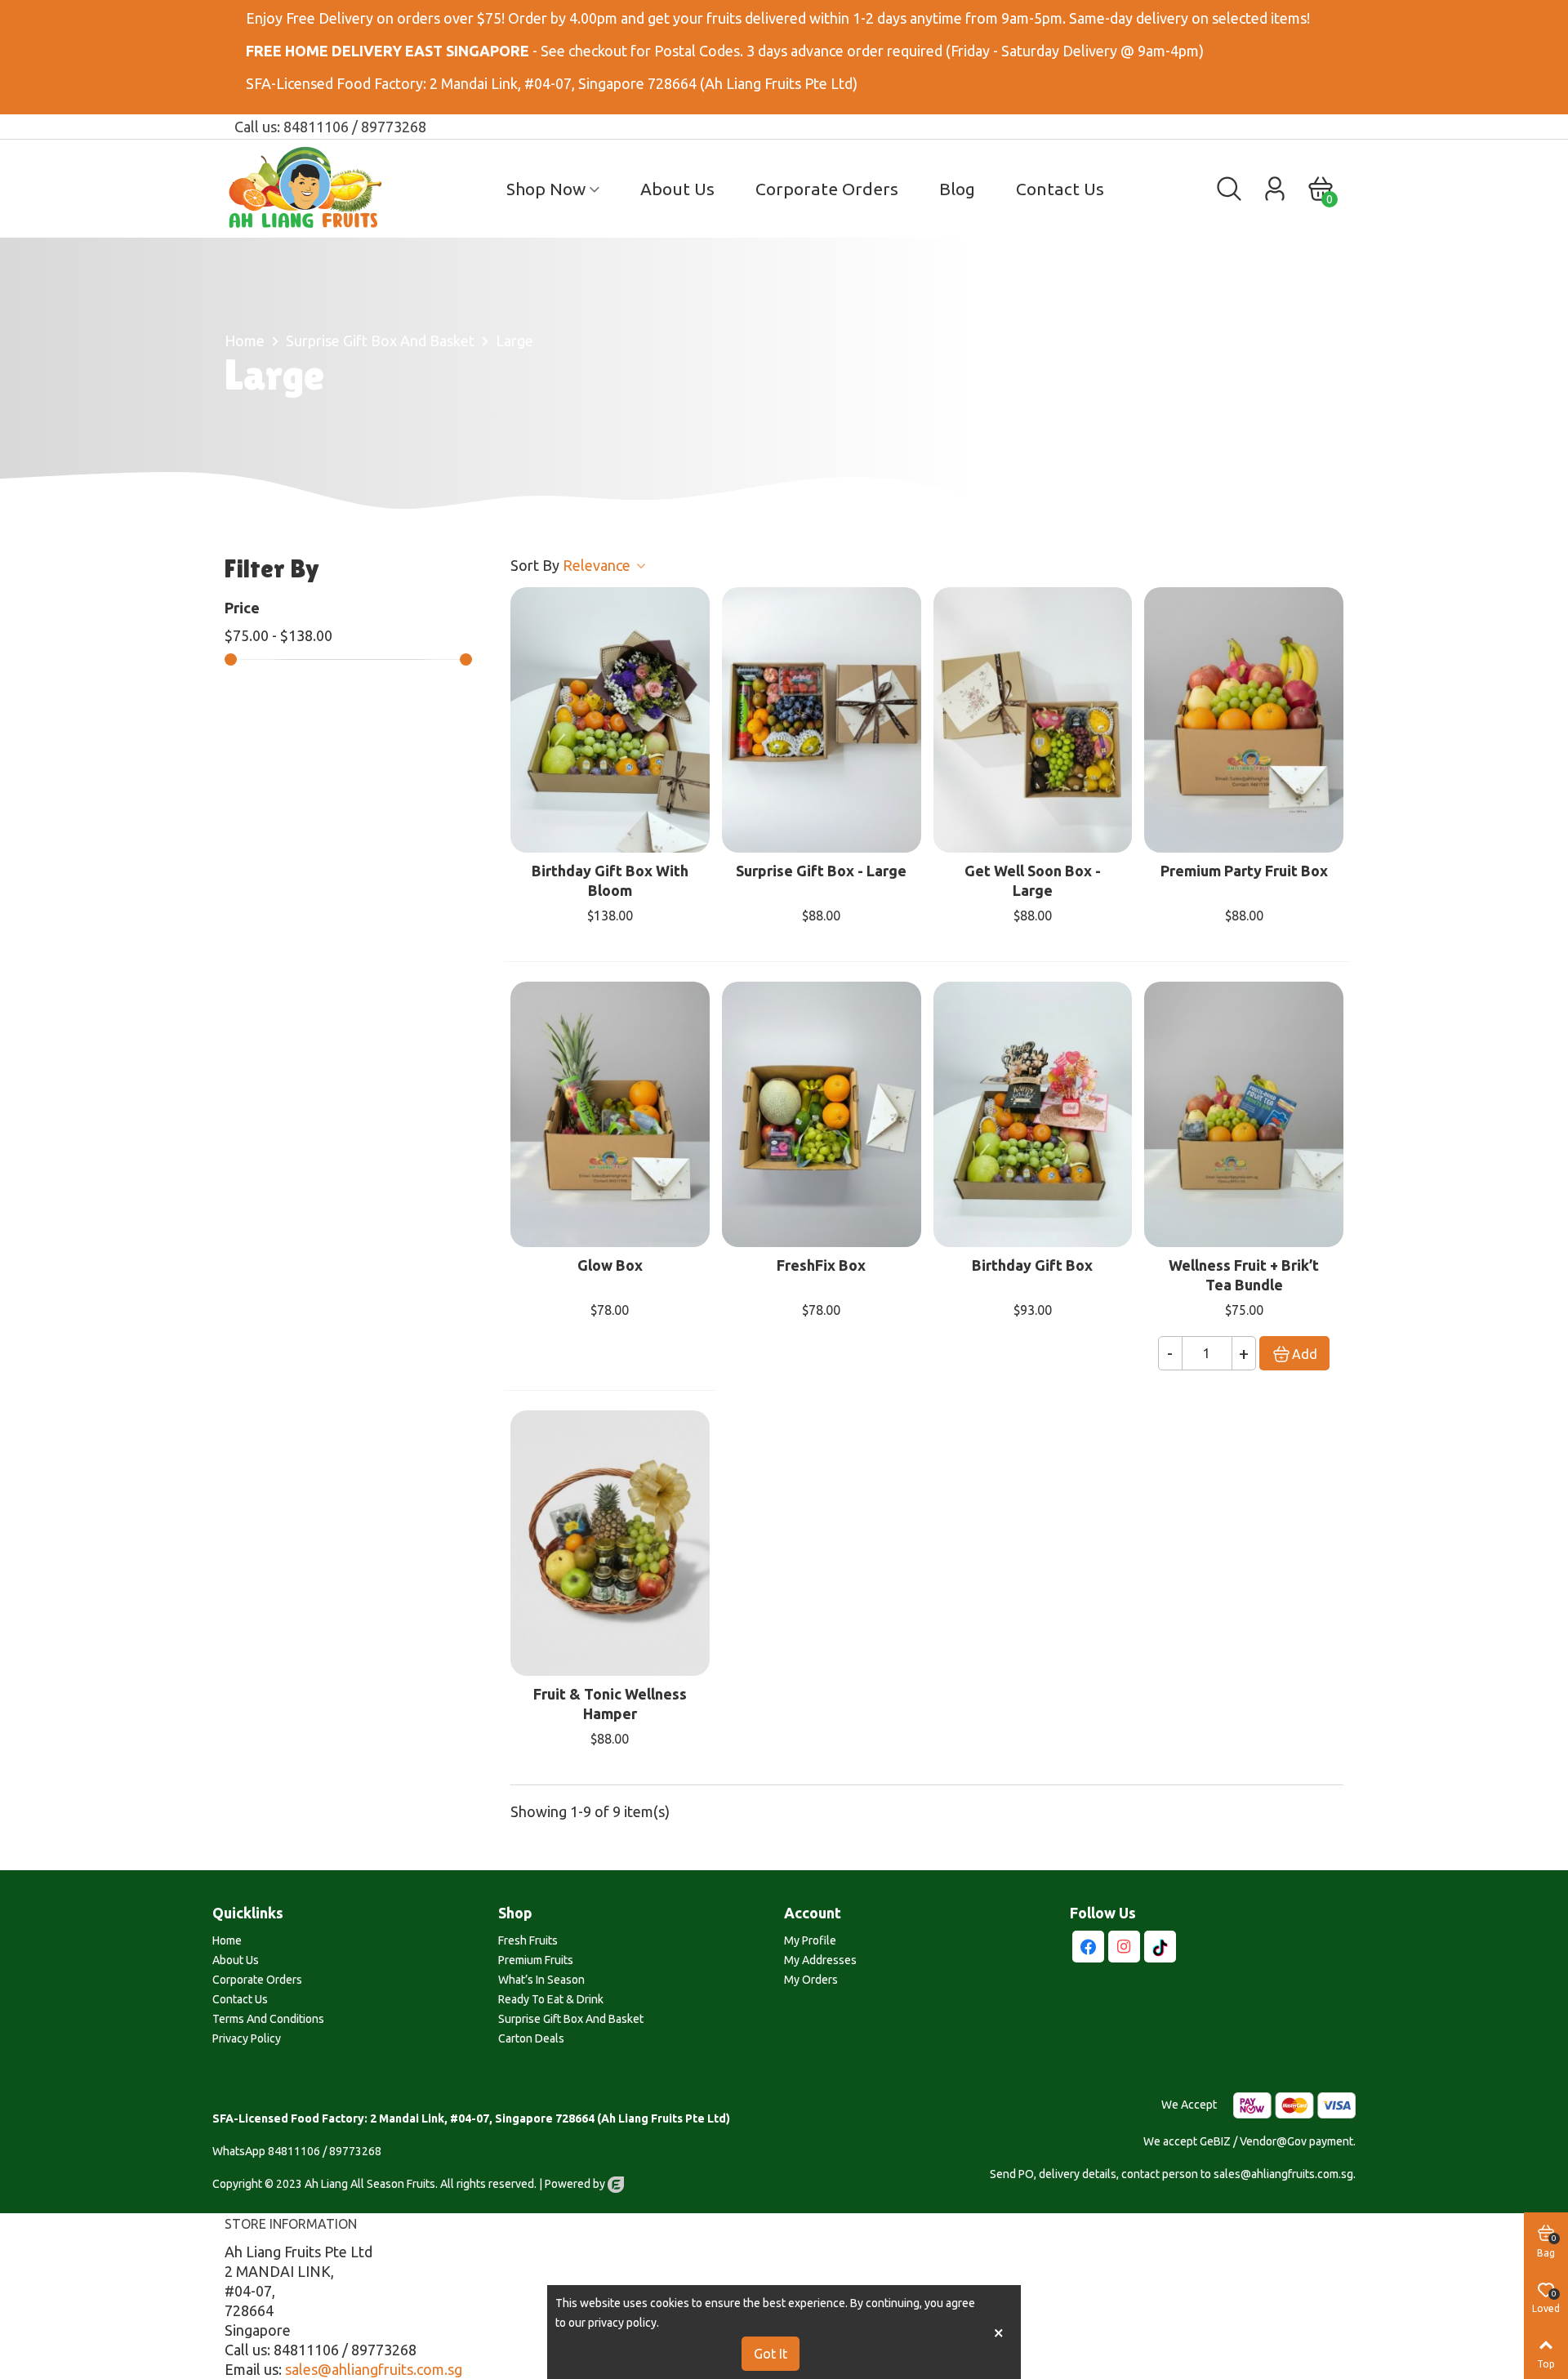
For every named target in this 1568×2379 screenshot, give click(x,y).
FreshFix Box (821, 1265)
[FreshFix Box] (822, 1114)
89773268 (355, 2151)
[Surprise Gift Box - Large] (822, 720)
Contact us (1060, 189)
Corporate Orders (827, 189)
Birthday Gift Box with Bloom (610, 880)
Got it (771, 2354)
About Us (677, 189)
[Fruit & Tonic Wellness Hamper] (610, 1543)
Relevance (598, 565)
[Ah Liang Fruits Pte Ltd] (314, 189)
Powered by (576, 2184)
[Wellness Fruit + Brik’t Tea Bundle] (1244, 1114)
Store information (291, 2224)
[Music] (1160, 1947)
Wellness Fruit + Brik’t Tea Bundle (1244, 1275)
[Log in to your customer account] (1275, 189)
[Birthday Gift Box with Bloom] (610, 720)
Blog (957, 189)
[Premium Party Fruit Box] (1244, 720)
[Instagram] (1124, 1947)
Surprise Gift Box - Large (821, 871)
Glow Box (610, 1265)
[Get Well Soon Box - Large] (1033, 720)
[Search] (1229, 187)
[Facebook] (1088, 1947)
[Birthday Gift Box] (1033, 1114)
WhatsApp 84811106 (266, 2151)
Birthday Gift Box (1032, 1265)
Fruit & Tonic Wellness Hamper (610, 1704)
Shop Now (546, 189)
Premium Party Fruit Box (1244, 871)
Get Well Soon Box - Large (1033, 880)
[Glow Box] (610, 1114)
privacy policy (622, 2323)
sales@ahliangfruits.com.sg (374, 2369)
